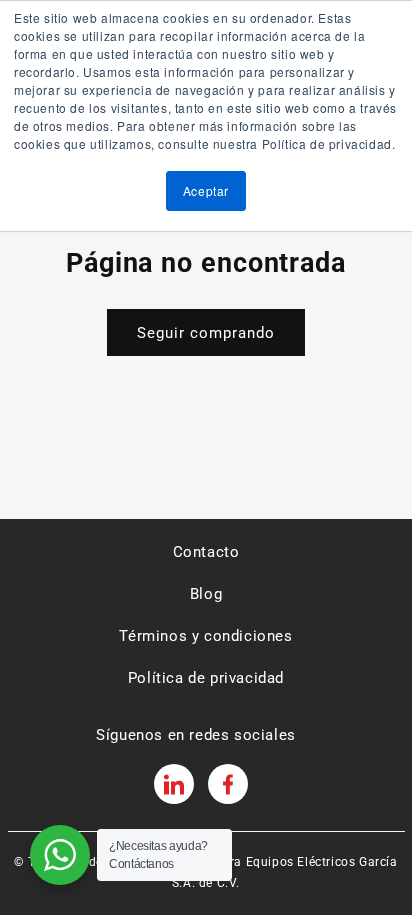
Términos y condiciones (205, 636)
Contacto (206, 552)
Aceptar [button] (206, 190)
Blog (206, 594)
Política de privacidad (206, 678)
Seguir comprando (206, 333)
